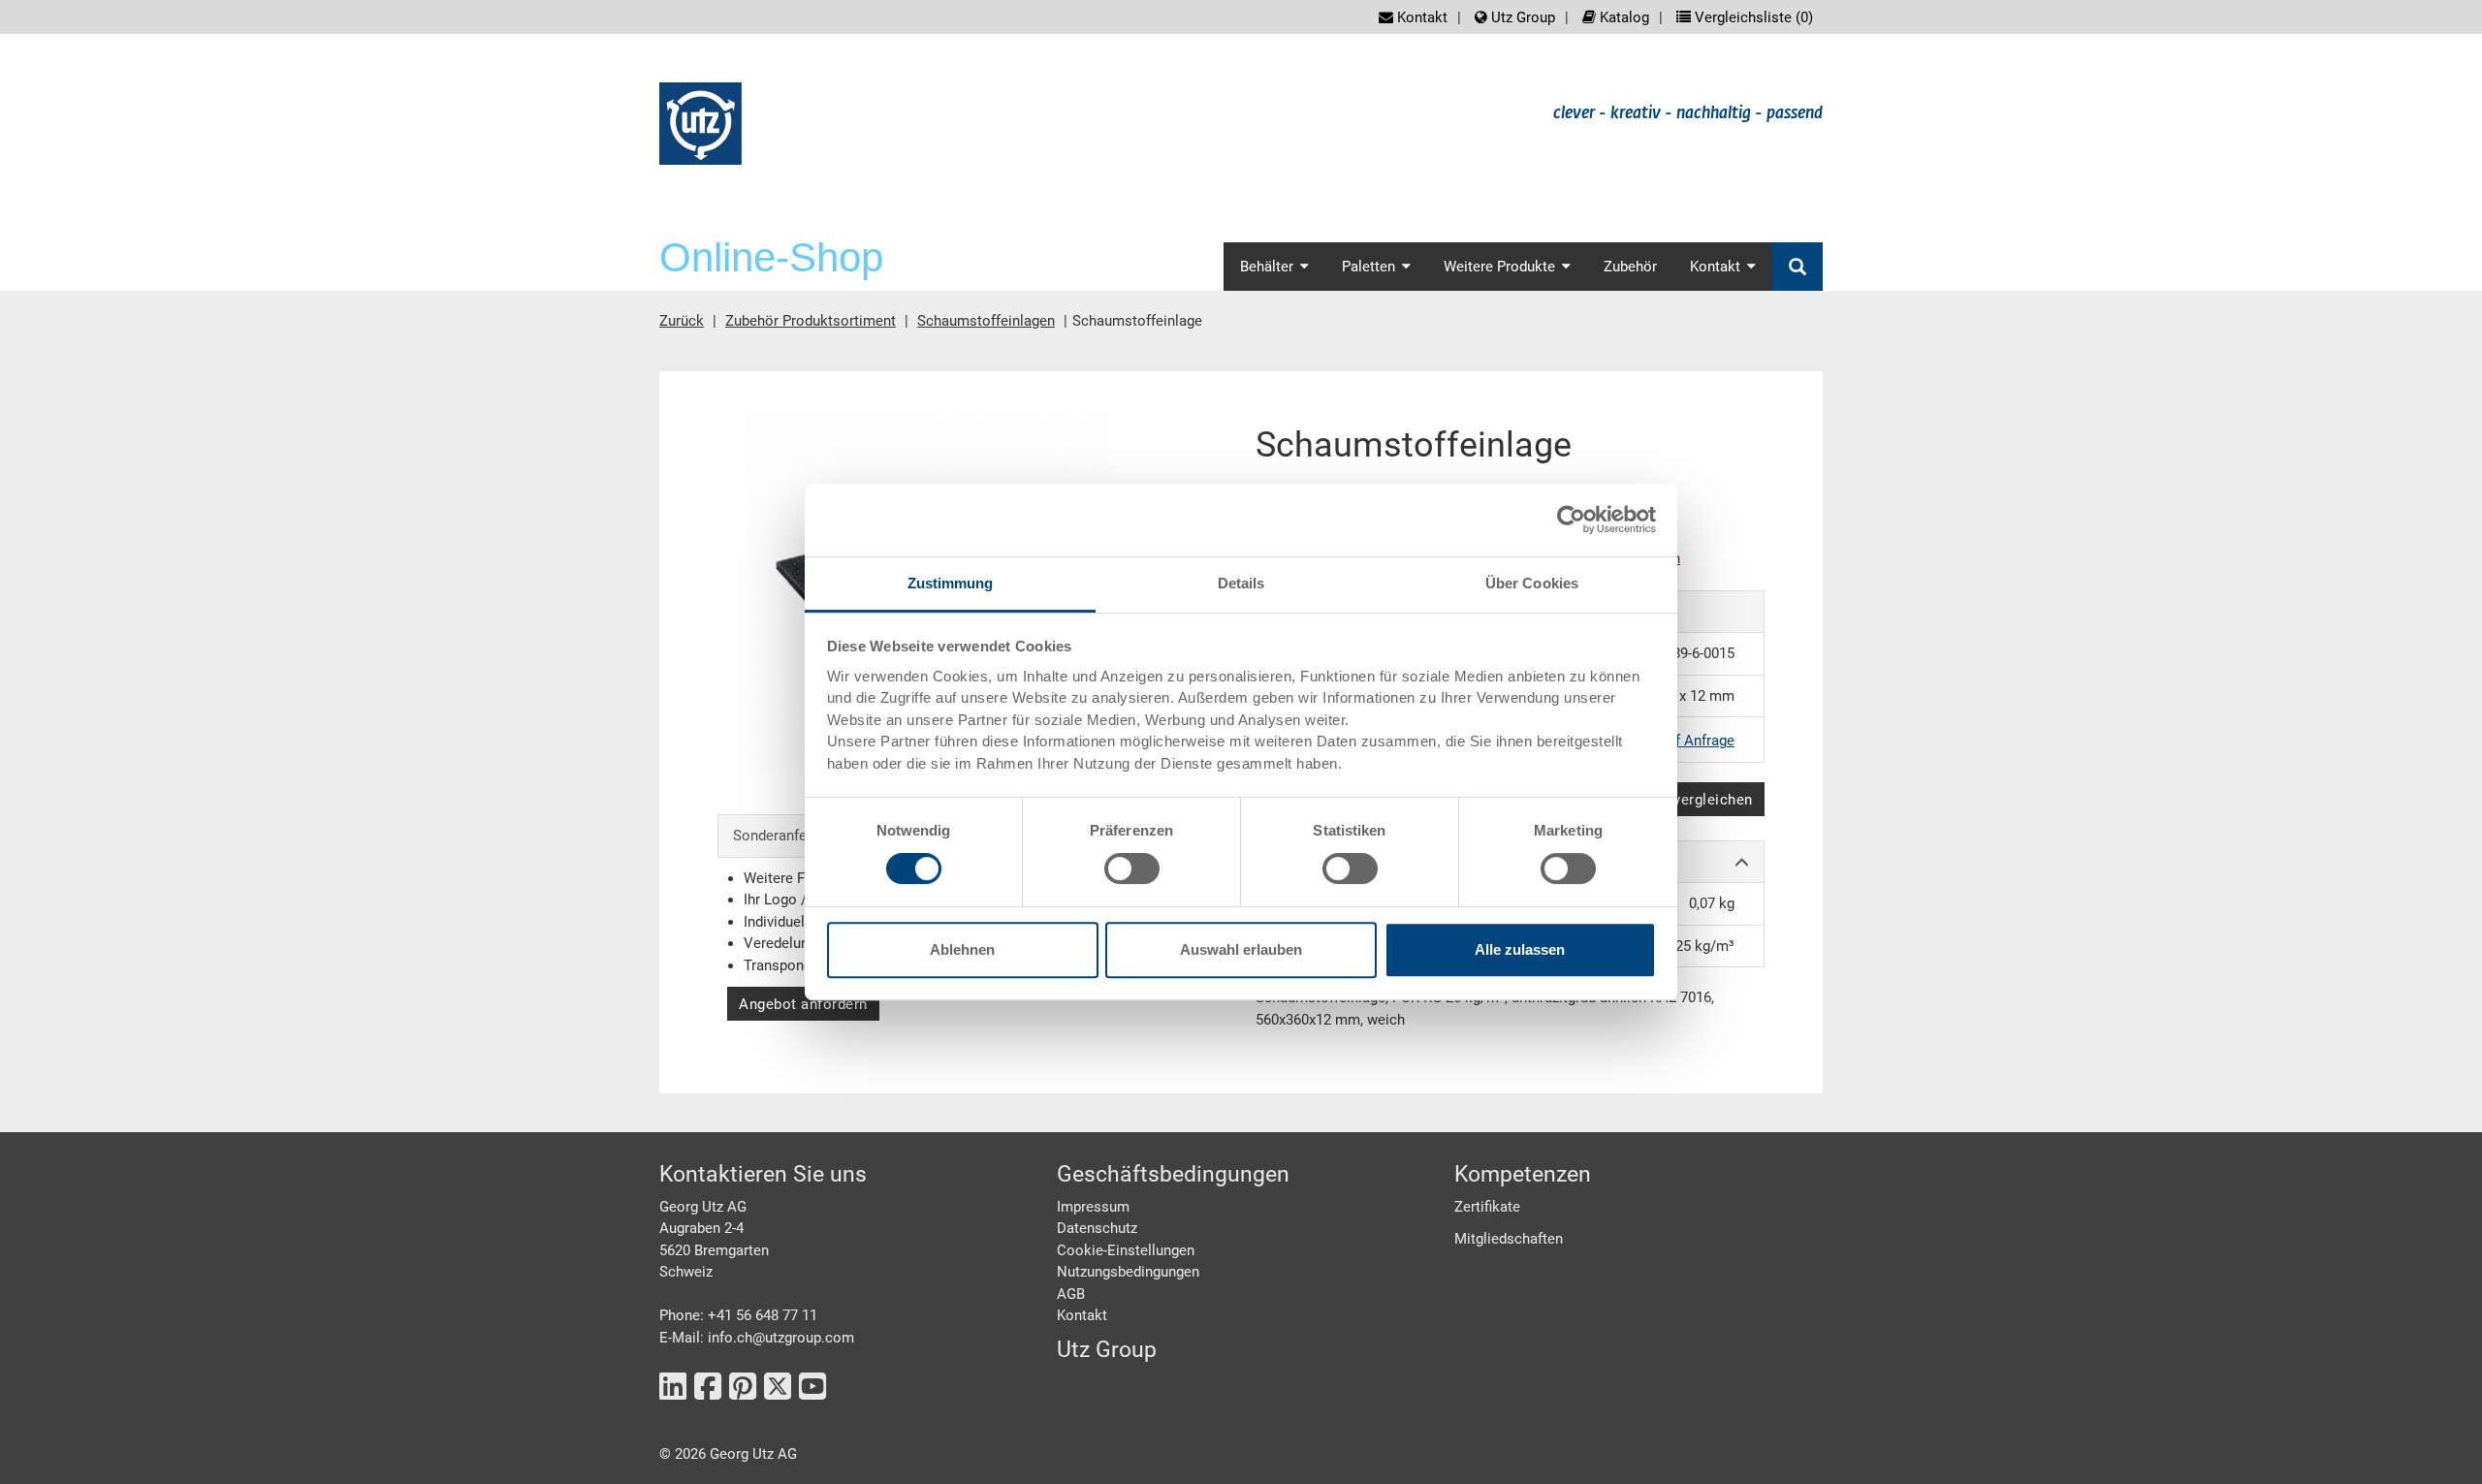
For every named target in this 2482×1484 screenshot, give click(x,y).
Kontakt (1420, 17)
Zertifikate (1487, 1207)
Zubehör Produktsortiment (811, 321)
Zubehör (1630, 267)
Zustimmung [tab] (951, 583)
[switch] (1132, 868)
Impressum (1093, 1207)
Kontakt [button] (1715, 267)
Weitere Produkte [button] (1499, 267)
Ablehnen (962, 949)
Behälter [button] (1267, 267)
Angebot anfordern (803, 1004)
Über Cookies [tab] (1532, 583)
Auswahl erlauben (1241, 949)
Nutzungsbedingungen (1128, 1272)
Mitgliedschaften (1509, 1239)
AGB (1071, 1294)
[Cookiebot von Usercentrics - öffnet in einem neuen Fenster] (1571, 520)
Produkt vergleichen (1684, 800)
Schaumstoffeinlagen (986, 321)
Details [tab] (1241, 583)
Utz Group (1521, 17)
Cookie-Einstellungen (1126, 1250)
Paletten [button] (1368, 267)
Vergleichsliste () (1752, 17)
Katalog (1623, 17)
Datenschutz (1097, 1228)
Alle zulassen (1520, 949)
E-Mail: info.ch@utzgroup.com (757, 1338)
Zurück (682, 321)
